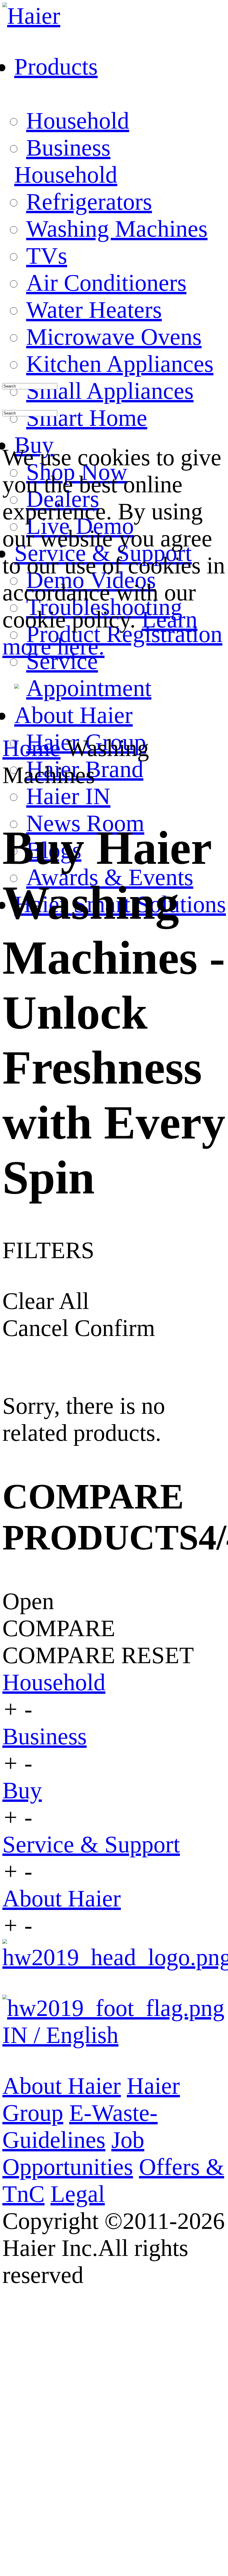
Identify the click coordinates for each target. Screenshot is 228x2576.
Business (68, 148)
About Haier (62, 1898)
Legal (78, 2194)
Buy (22, 1790)
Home (31, 748)
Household (78, 121)
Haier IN (68, 796)
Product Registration (124, 634)
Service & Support (91, 1844)
